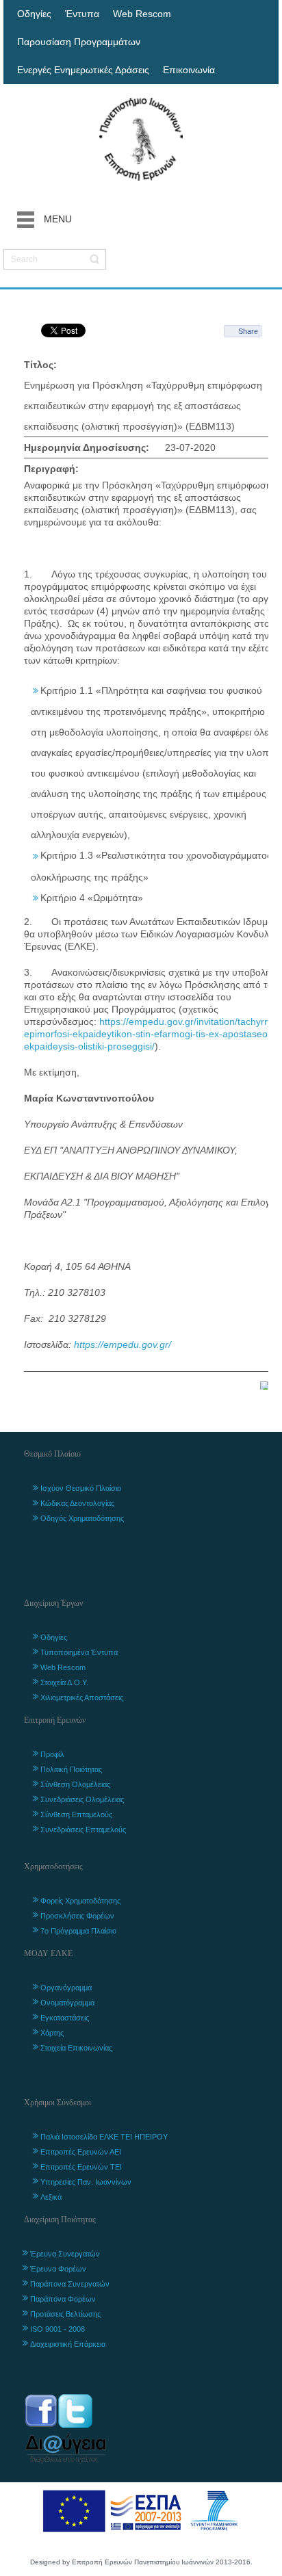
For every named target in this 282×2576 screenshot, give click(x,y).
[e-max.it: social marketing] (264, 1385)
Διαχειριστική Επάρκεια (68, 2344)
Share (248, 331)
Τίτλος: (40, 365)
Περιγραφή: (51, 469)
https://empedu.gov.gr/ (123, 1344)
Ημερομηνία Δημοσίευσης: (87, 447)
